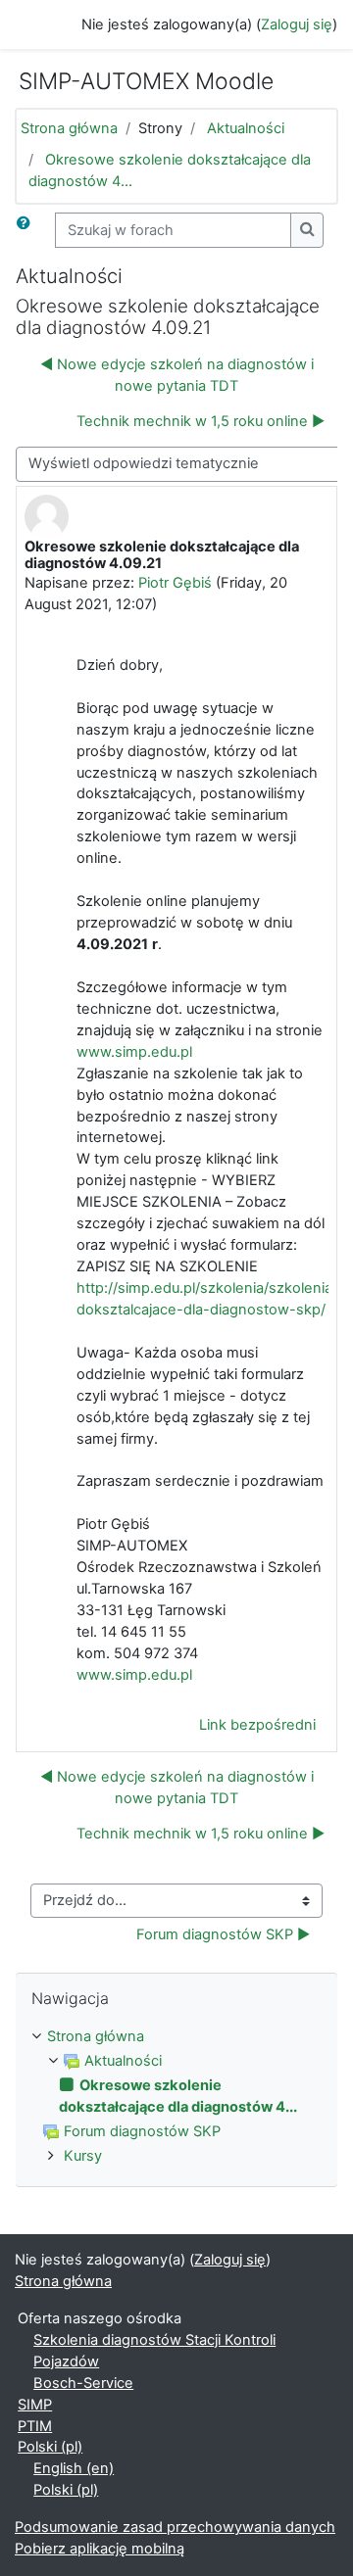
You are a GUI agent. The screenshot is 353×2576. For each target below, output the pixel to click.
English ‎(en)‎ (74, 2468)
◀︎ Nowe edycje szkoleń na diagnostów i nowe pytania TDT (177, 375)
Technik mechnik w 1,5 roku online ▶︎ (201, 421)
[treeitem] (176, 2037)
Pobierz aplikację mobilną (100, 2549)
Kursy (83, 2156)
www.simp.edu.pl (134, 1052)
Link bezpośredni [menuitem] (257, 1725)
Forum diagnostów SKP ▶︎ (223, 1934)
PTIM (35, 2426)
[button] (27, 230)
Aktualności (246, 128)
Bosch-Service (83, 2383)
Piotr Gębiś (175, 583)
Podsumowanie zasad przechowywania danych (175, 2527)
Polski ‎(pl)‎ (50, 2447)
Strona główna (69, 128)
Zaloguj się (297, 24)
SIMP (35, 2405)
